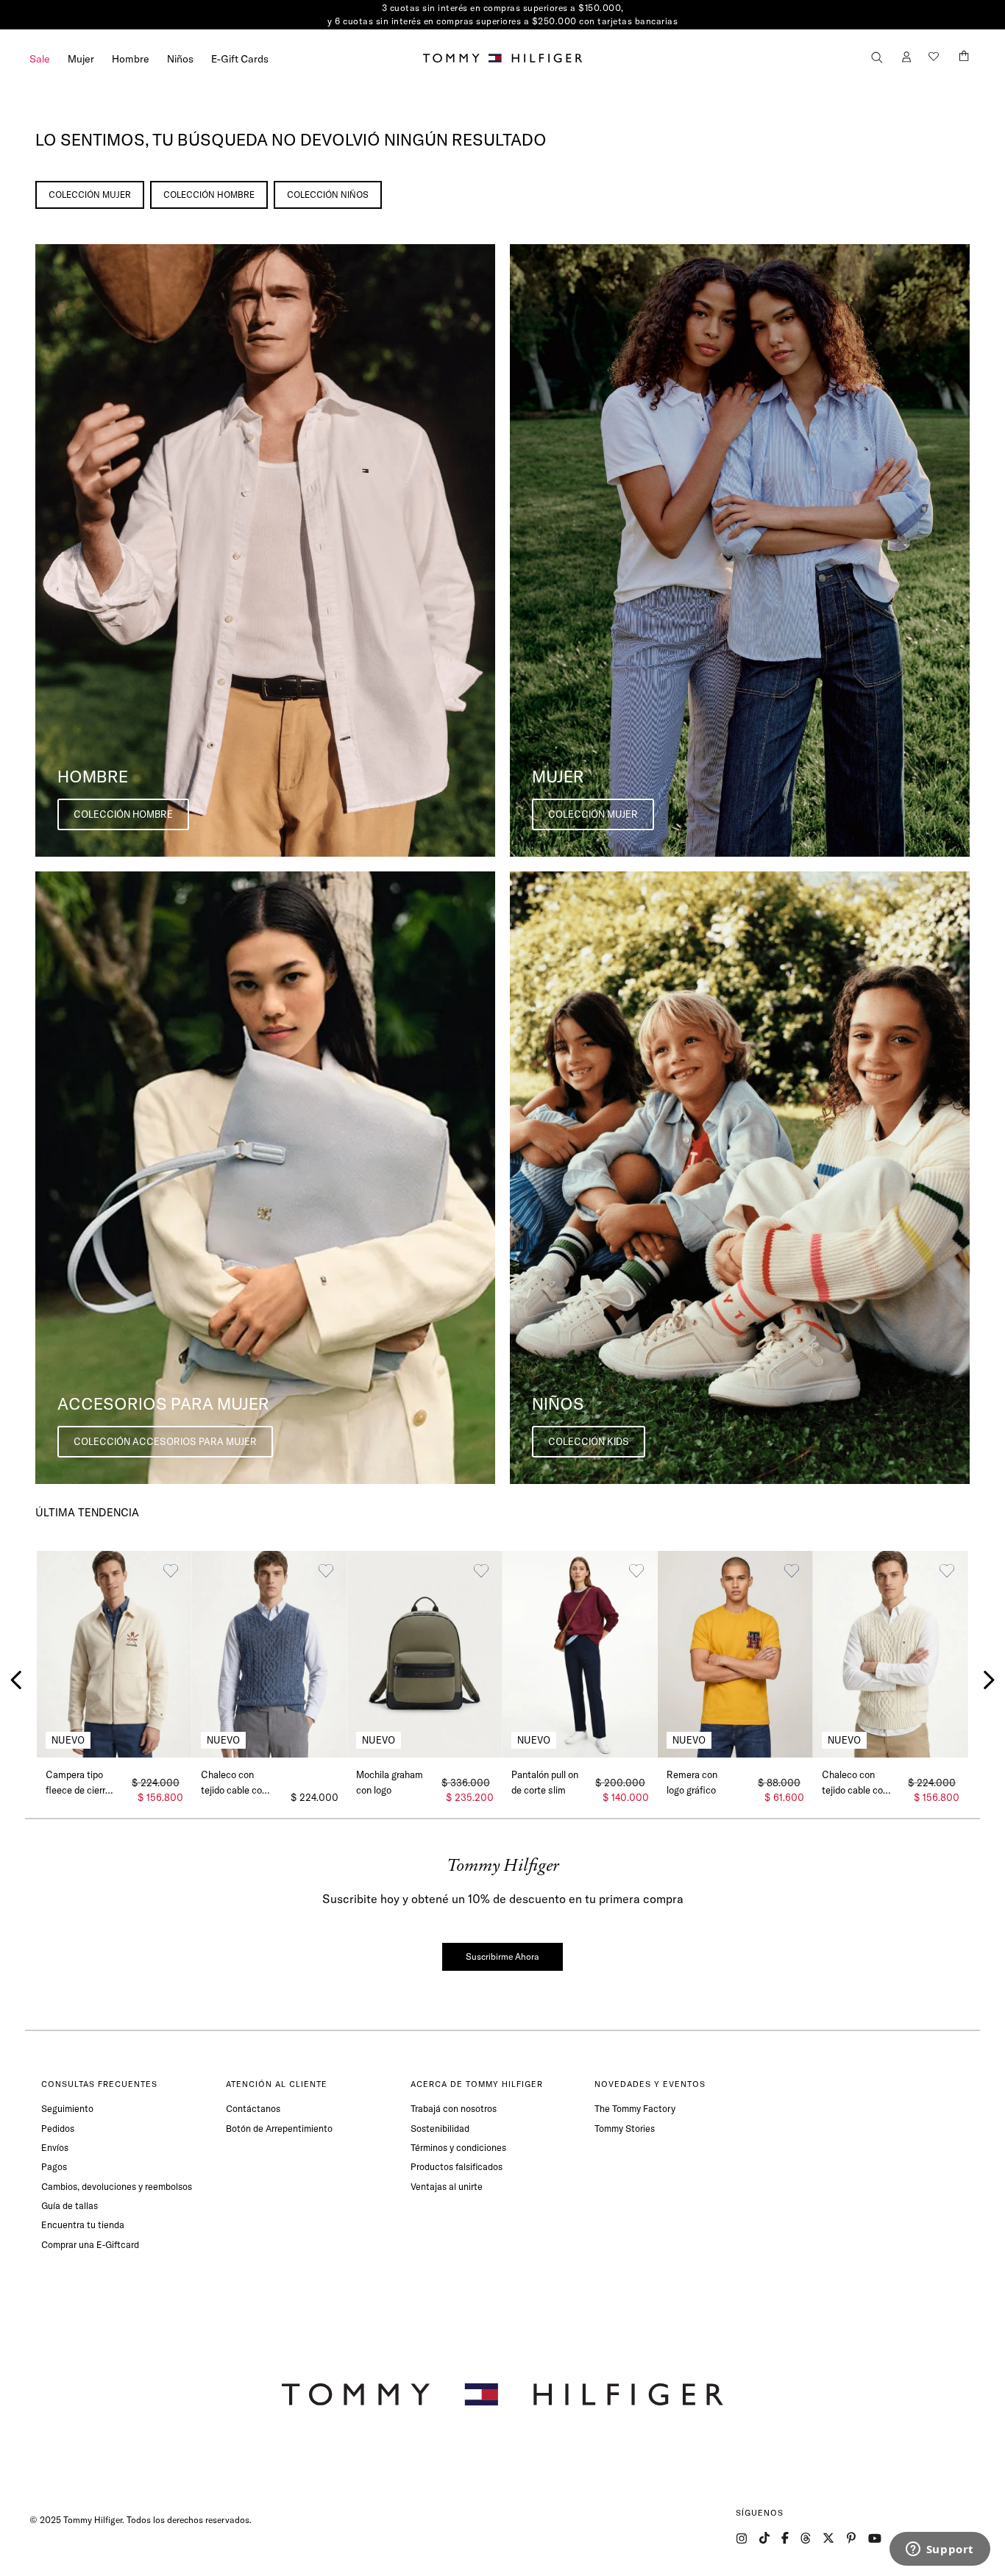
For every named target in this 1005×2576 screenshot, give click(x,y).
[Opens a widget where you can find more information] (940, 2550)
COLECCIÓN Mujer (90, 195)
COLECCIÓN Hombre (209, 195)
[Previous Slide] (17, 1680)
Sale (40, 59)
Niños (180, 59)
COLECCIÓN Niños (328, 195)
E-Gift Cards (240, 59)
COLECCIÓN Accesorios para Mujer (165, 1441)
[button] (877, 58)
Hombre (131, 59)
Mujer (81, 59)
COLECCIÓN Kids (589, 1441)
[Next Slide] (988, 1680)
